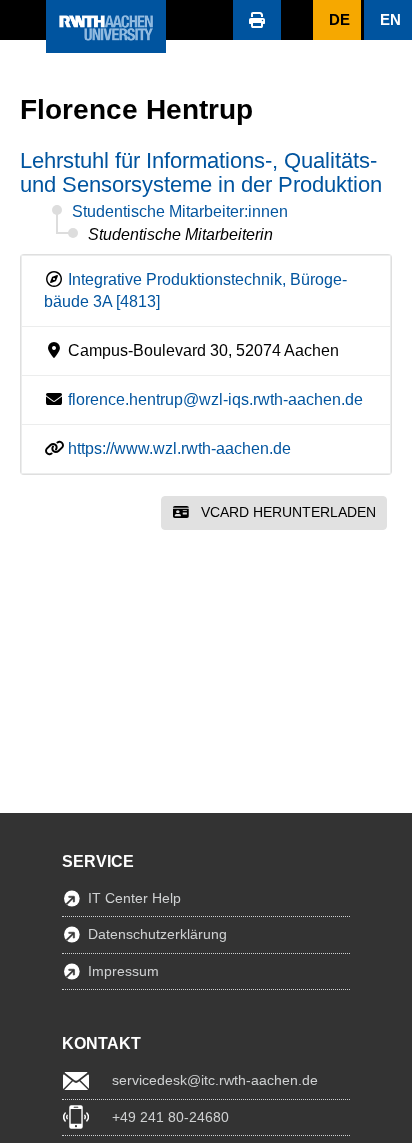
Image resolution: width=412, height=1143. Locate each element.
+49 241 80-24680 (170, 1117)
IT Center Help (134, 898)
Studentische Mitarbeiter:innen (180, 211)
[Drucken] (257, 20)
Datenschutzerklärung (157, 934)
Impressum (123, 971)
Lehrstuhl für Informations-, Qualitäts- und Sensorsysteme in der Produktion (201, 172)
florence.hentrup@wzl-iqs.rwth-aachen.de (215, 399)
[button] (23, 20)
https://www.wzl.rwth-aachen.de (179, 448)
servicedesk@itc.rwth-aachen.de (215, 1080)
